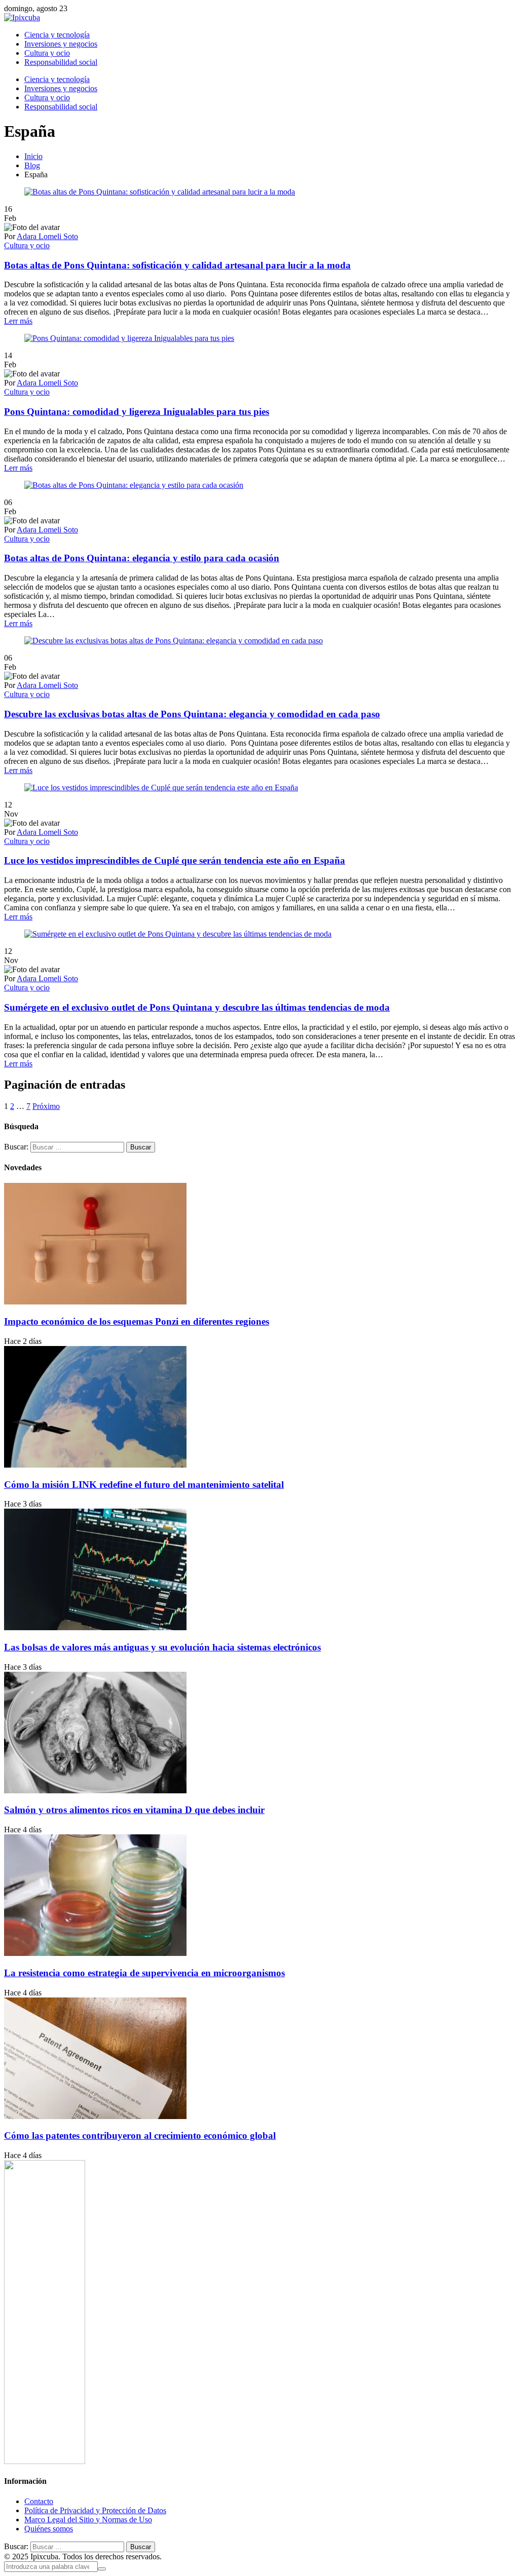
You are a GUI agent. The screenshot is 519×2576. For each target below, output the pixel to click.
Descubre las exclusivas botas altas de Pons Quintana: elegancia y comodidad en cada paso (192, 714)
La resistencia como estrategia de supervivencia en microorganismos (144, 1973)
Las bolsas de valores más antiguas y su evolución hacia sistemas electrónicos (162, 1647)
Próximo (46, 1106)
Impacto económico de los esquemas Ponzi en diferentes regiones (137, 1321)
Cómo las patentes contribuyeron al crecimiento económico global (140, 2136)
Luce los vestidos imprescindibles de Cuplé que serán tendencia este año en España (175, 860)
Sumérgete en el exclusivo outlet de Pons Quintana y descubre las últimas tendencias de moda (197, 1007)
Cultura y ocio (27, 245)
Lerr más (18, 321)
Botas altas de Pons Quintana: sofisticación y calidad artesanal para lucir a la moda (177, 265)
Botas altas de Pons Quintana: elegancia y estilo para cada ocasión (142, 558)
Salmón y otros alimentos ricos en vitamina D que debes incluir (134, 1810)
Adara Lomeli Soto (47, 236)
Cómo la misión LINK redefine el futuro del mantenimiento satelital (144, 1485)
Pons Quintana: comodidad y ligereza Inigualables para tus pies (137, 412)
